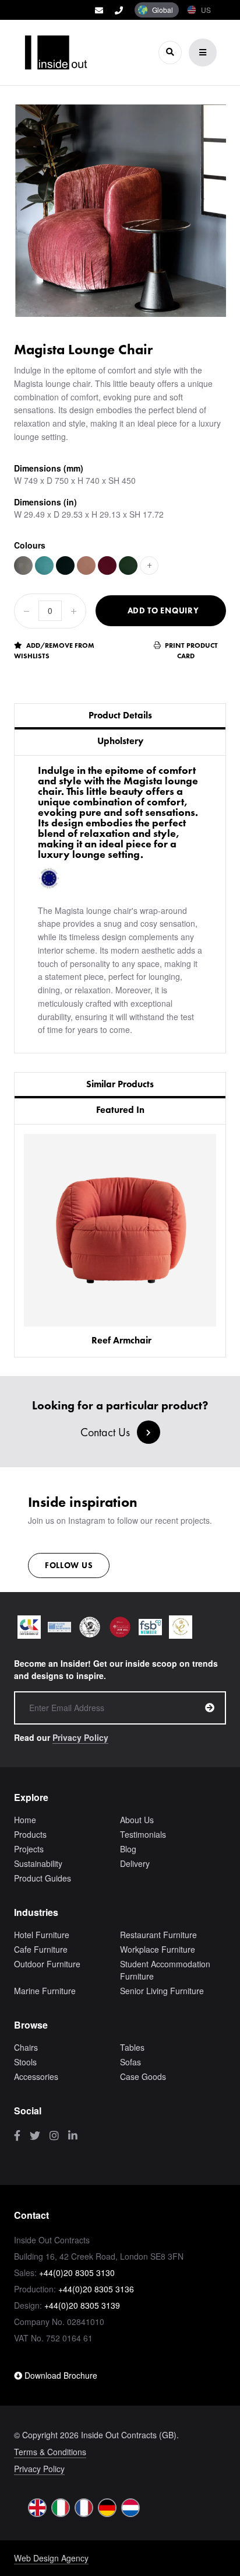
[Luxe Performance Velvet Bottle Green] (128, 566)
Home (25, 1820)
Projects (29, 1849)
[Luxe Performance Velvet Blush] (86, 566)
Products (30, 1834)
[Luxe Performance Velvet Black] (65, 566)
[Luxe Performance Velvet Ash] (23, 566)
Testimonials (143, 1834)
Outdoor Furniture (47, 1964)
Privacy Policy (80, 1737)
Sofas (130, 2062)
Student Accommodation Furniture (165, 1970)
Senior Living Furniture (162, 1991)
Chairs (26, 2047)
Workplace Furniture (158, 1949)
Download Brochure (60, 2375)
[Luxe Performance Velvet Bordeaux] (107, 566)
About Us (137, 1820)
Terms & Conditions (50, 2452)
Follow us (69, 1565)
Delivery (135, 1863)
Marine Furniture (45, 1991)
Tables (132, 2047)
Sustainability (38, 1863)
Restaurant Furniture (158, 1935)
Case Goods (143, 2076)
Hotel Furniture (42, 1935)
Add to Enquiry (163, 610)
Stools (25, 2062)
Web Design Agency (51, 2558)
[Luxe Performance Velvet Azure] (44, 566)
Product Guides (43, 1878)
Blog (128, 1849)
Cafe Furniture (41, 1949)
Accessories (36, 2076)
